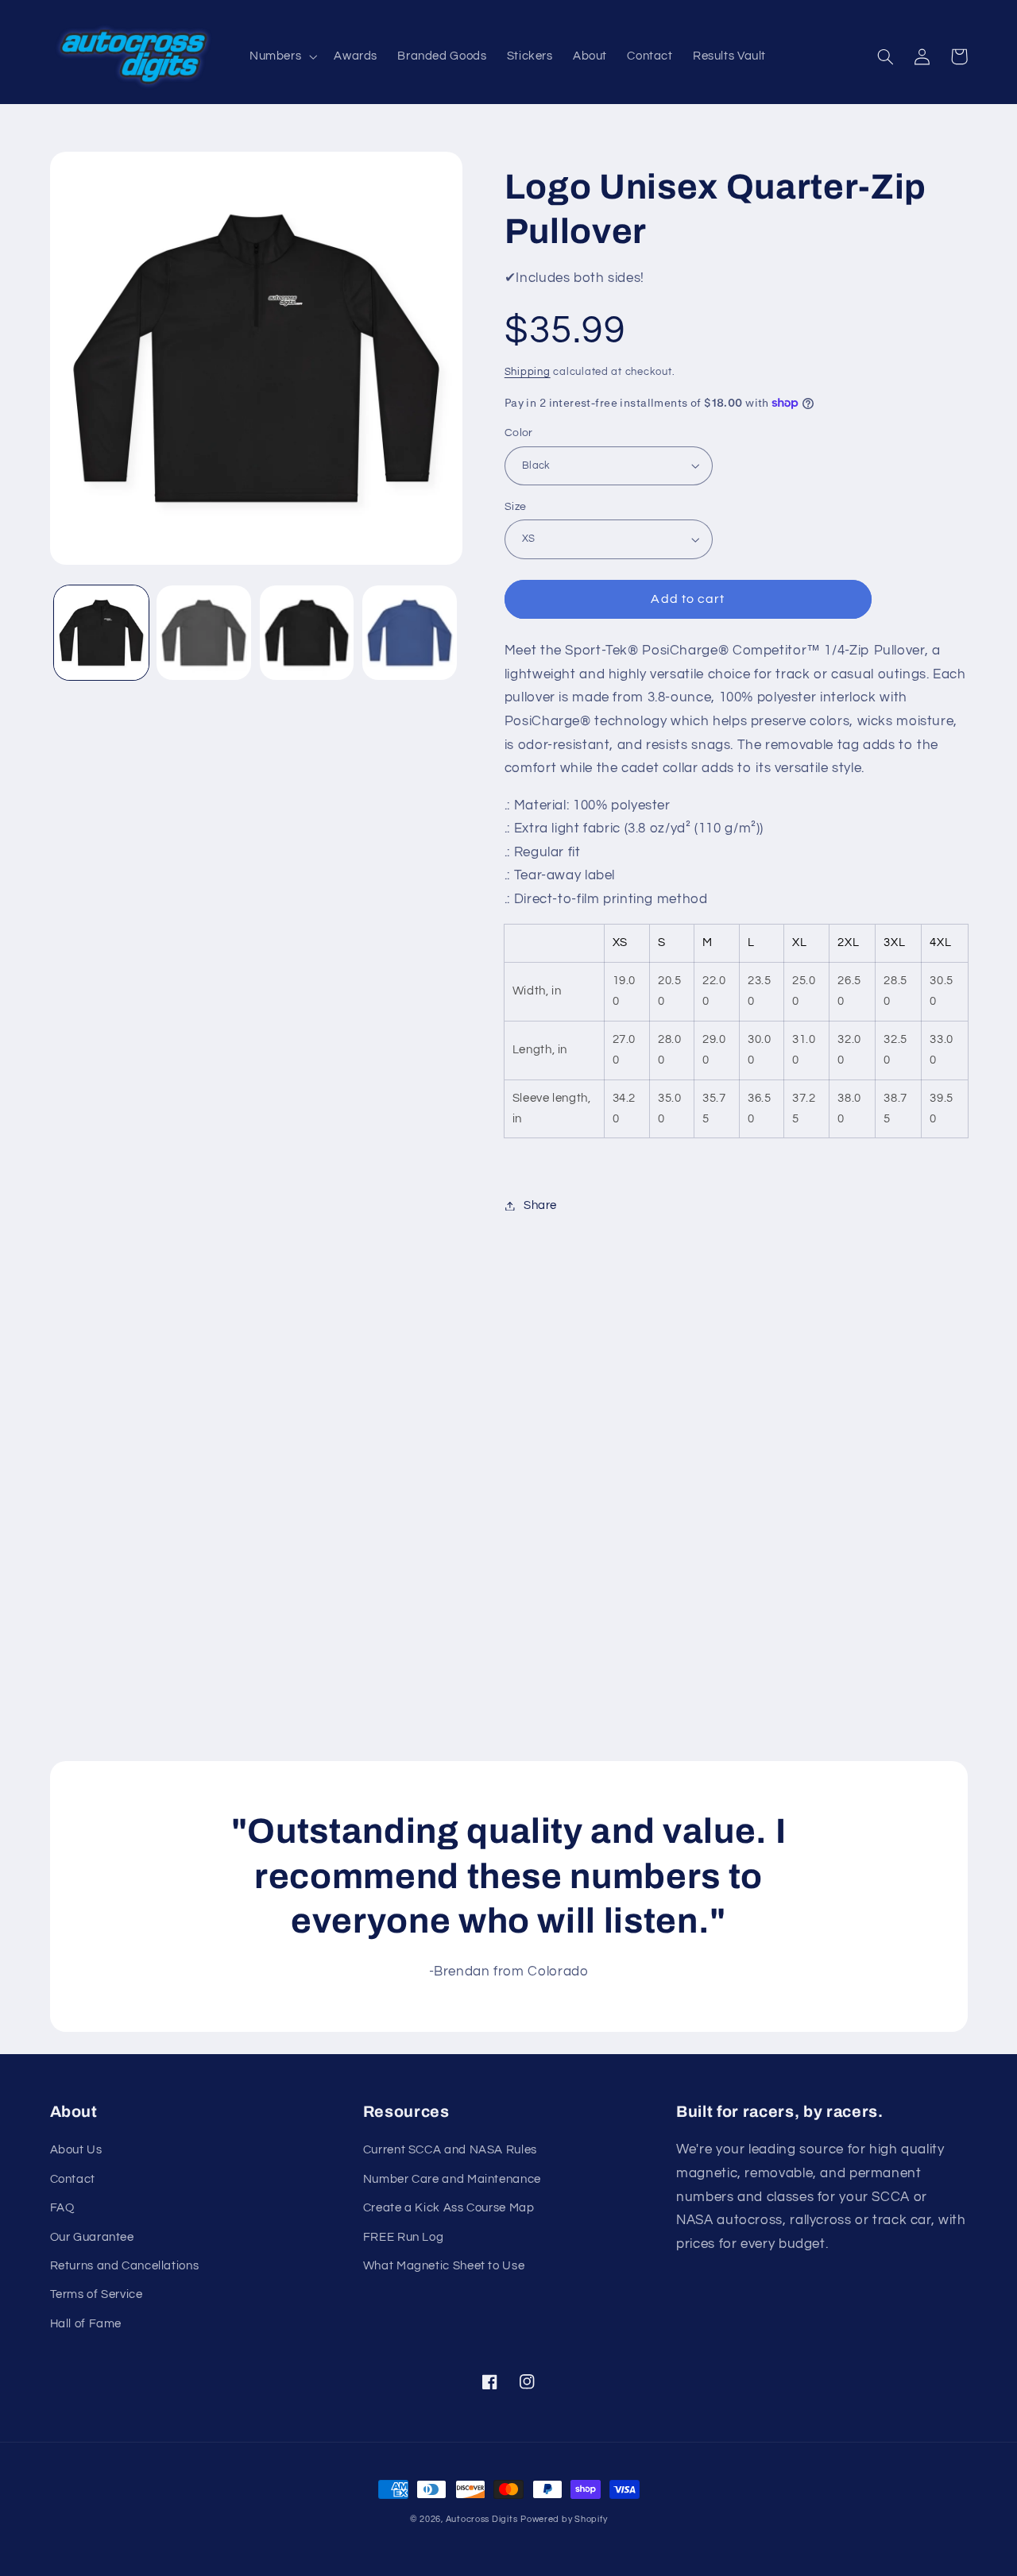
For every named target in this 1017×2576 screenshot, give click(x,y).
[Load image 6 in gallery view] (410, 633)
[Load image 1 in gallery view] (101, 633)
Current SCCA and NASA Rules (450, 2150)
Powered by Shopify (564, 2519)
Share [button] (540, 1205)
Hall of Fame (86, 2324)
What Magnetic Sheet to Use (444, 2266)
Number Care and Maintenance (452, 2179)
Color (519, 433)
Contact (73, 2179)
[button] (281, 57)
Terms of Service (97, 2294)
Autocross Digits (482, 2519)
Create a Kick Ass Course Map (449, 2208)
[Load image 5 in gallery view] (307, 633)
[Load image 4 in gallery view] (204, 633)
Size (516, 507)
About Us (76, 2150)
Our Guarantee (92, 2237)
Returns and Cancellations (125, 2266)
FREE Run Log (404, 2237)
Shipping (528, 372)
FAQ (62, 2208)
